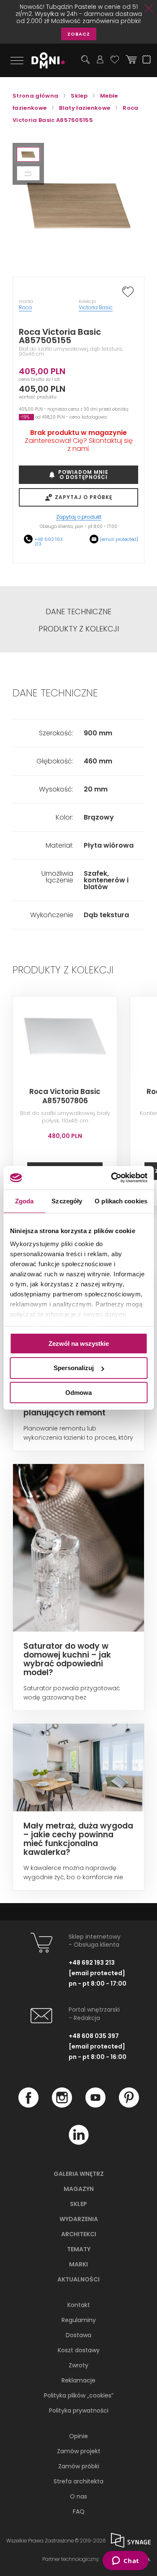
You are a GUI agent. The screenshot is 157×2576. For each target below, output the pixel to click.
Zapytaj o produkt (79, 517)
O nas (78, 2496)
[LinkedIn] (79, 2143)
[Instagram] (62, 2105)
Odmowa (78, 1393)
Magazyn (79, 2189)
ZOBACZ (79, 34)
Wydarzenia (79, 2219)
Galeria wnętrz (79, 2174)
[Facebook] (28, 2105)
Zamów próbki (79, 2466)
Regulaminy (79, 2320)
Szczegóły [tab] (67, 1201)
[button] (28, 154)
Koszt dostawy (79, 2350)
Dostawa (78, 2335)
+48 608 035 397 (94, 2036)
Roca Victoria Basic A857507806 (65, 1096)
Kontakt (79, 2305)
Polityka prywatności (79, 2410)
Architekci (79, 2234)
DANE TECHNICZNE (78, 612)
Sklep (78, 2204)
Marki (78, 2264)
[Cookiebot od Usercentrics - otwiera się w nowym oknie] (112, 1178)
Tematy (79, 2249)
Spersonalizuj (74, 1368)
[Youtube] (95, 2105)
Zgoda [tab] (24, 1201)
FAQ (79, 2511)
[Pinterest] (129, 2105)
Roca (25, 307)
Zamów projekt (79, 2451)
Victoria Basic (96, 307)
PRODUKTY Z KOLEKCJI (79, 629)
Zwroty (78, 2365)
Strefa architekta (78, 2481)
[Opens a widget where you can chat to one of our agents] (125, 2561)
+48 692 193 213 (49, 542)
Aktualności (78, 2279)
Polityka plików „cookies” (79, 2395)
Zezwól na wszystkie (79, 1343)
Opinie (78, 2436)
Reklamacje (78, 2380)
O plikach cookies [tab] (121, 1201)
